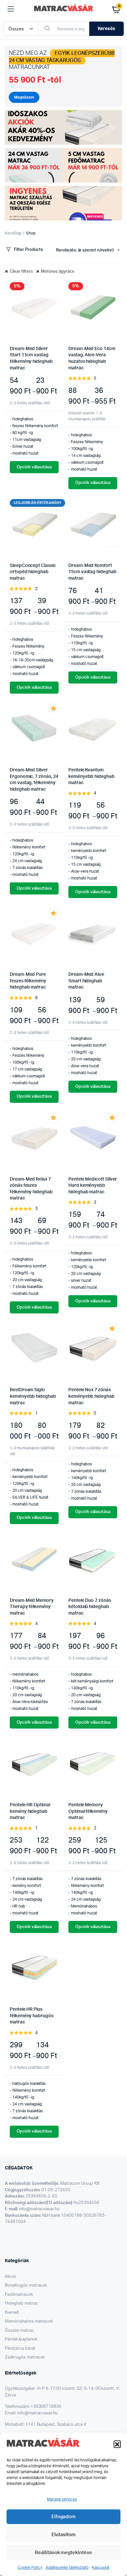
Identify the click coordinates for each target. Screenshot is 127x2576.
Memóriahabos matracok (29, 2321)
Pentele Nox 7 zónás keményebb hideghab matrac (92, 1396)
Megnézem (24, 97)
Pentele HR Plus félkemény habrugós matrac (32, 2016)
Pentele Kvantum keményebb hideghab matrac (92, 776)
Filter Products (28, 250)
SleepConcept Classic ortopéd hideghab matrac (33, 572)
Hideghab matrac (21, 2303)
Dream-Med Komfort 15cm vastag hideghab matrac (92, 572)
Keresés (106, 29)
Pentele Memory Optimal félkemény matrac (88, 1811)
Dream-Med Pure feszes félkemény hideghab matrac (28, 981)
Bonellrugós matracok (26, 2286)
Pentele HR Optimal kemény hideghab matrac (30, 1811)
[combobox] (88, 250)
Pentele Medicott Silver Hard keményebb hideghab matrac (93, 1186)
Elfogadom (64, 2517)
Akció (10, 2277)
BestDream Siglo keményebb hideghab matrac (33, 1396)
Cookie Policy (30, 2568)
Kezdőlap (13, 233)
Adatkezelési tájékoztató (67, 2568)
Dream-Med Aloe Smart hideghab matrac (86, 981)
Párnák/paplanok (21, 2339)
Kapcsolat (101, 2568)
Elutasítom (63, 2535)
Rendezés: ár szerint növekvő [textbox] (85, 250)
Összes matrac (19, 2331)
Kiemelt (12, 2313)
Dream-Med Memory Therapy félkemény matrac (32, 1607)
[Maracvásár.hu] (64, 9)
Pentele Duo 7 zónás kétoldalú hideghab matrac (90, 1607)
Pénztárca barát (20, 2349)
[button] (117, 2444)
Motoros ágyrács (58, 272)
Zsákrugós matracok (25, 2357)
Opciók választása (34, 467)
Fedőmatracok (19, 2295)
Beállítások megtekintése (63, 2553)
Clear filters (21, 272)
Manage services (62, 2499)
